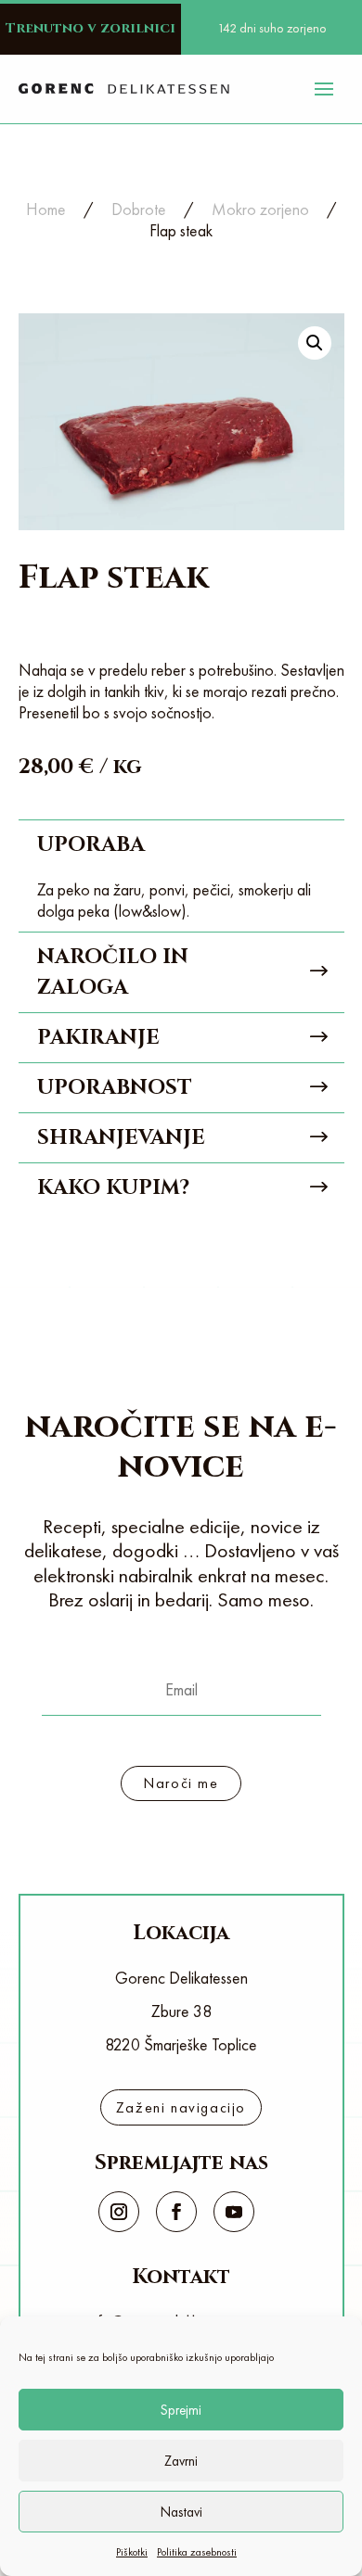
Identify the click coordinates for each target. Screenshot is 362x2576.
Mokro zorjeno (260, 209)
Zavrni (181, 2461)
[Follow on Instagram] (119, 2212)
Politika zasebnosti (197, 2552)
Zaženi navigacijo (181, 2107)
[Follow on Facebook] (176, 2212)
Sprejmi (181, 2410)
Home (46, 209)
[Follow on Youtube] (234, 2212)
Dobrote (139, 209)
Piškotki (132, 2552)
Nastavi (181, 2512)
